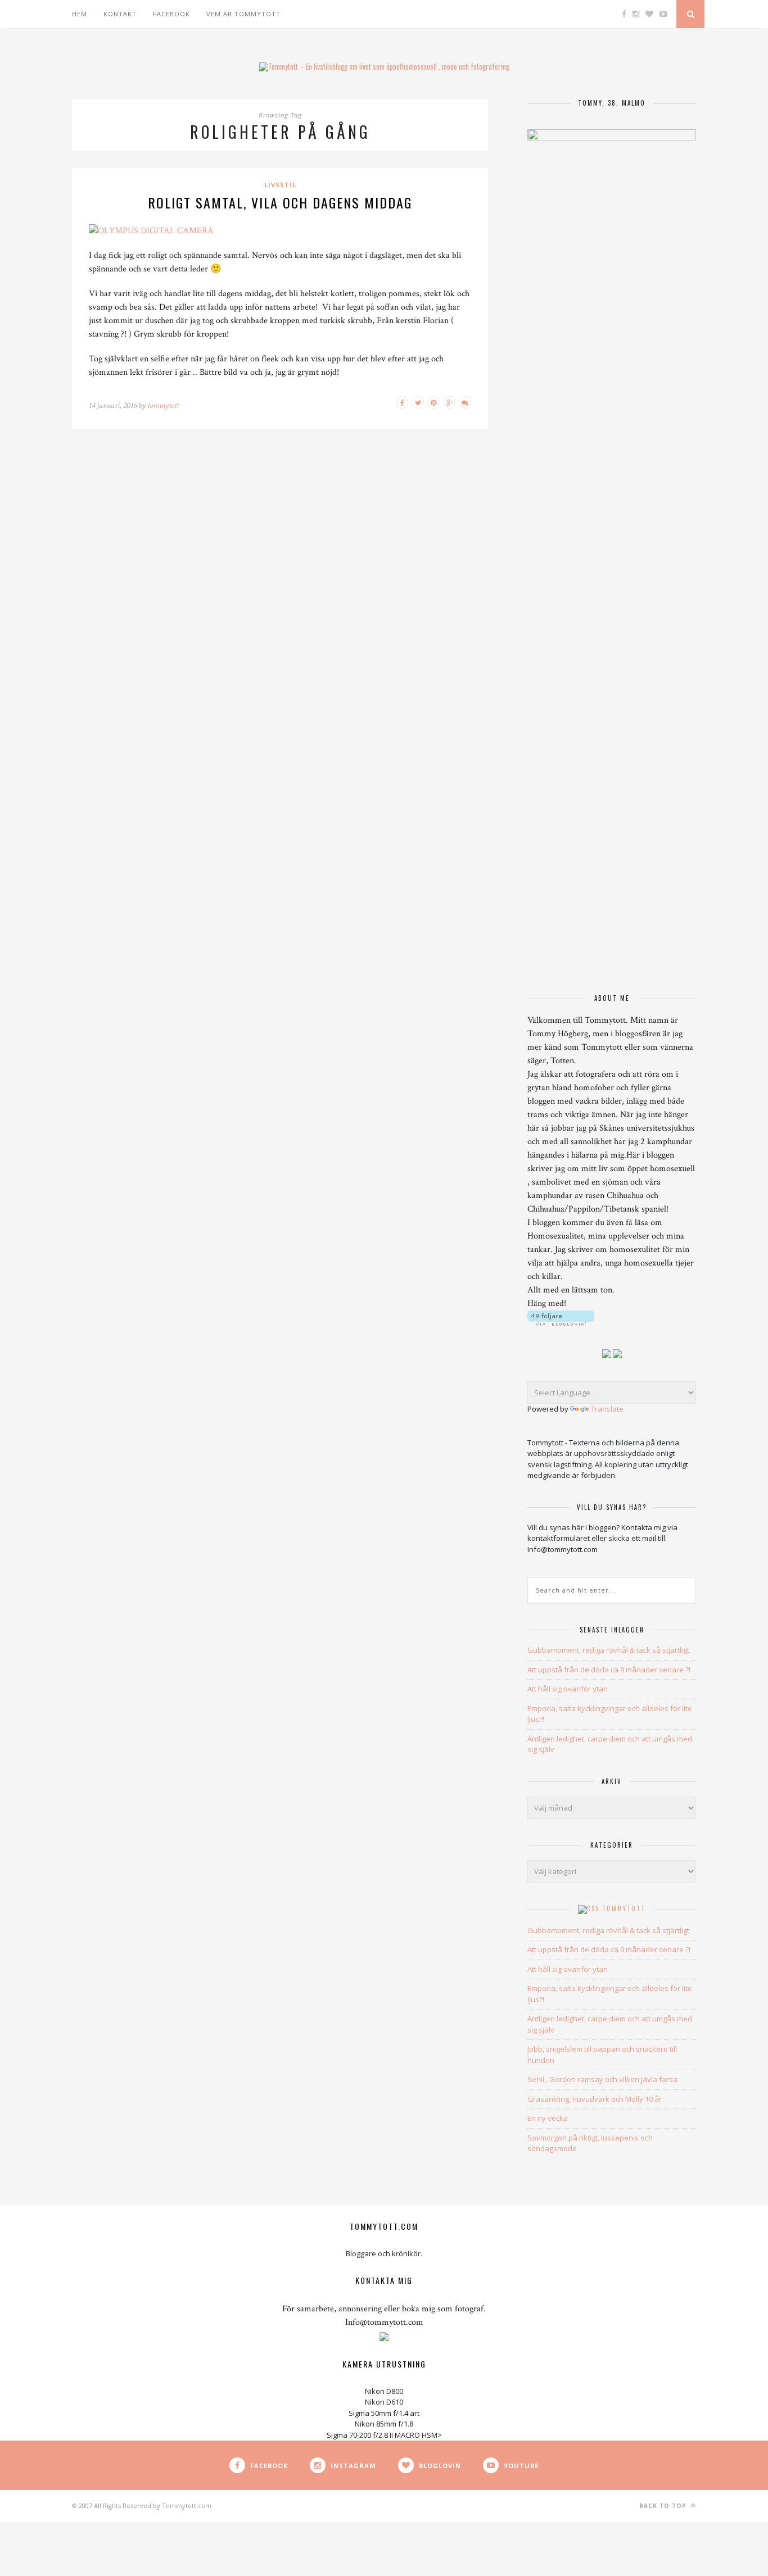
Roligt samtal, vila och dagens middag (280, 202)
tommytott (163, 405)
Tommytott (624, 1908)
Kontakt (120, 14)
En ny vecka (548, 2118)
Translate (607, 1409)
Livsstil (280, 185)
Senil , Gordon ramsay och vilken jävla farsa (602, 2079)
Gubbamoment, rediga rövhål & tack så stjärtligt (608, 1650)
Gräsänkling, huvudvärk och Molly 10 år (595, 2099)
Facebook (171, 14)
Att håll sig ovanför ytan (568, 1689)
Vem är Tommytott (243, 14)
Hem (80, 14)
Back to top (664, 2506)
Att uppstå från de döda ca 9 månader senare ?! (609, 1670)
